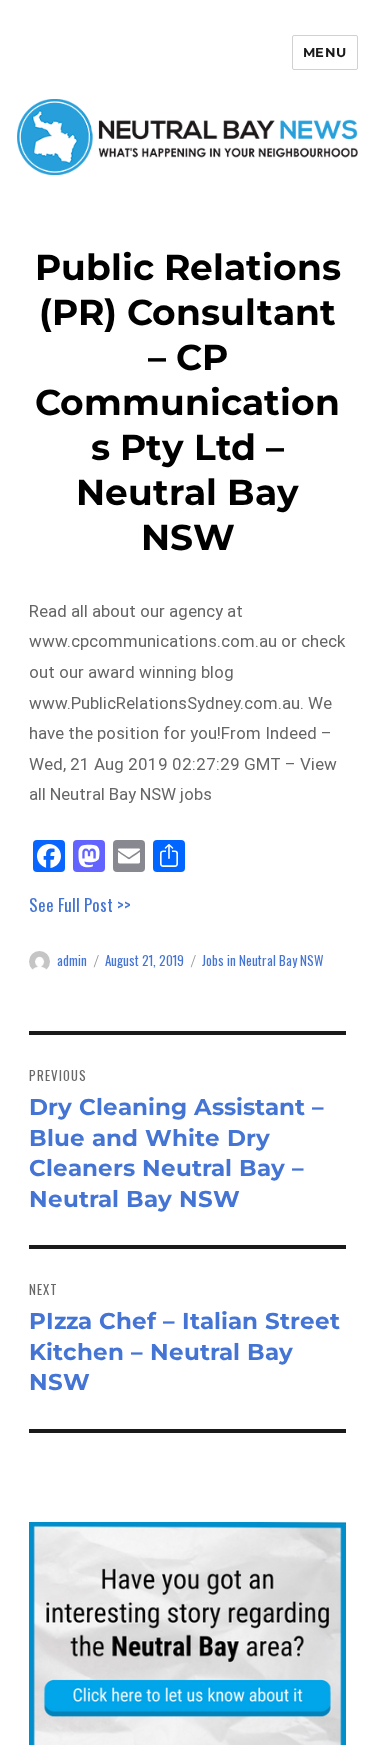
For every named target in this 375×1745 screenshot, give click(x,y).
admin (72, 960)
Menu (325, 52)
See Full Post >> (80, 904)
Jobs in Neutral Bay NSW (262, 960)
